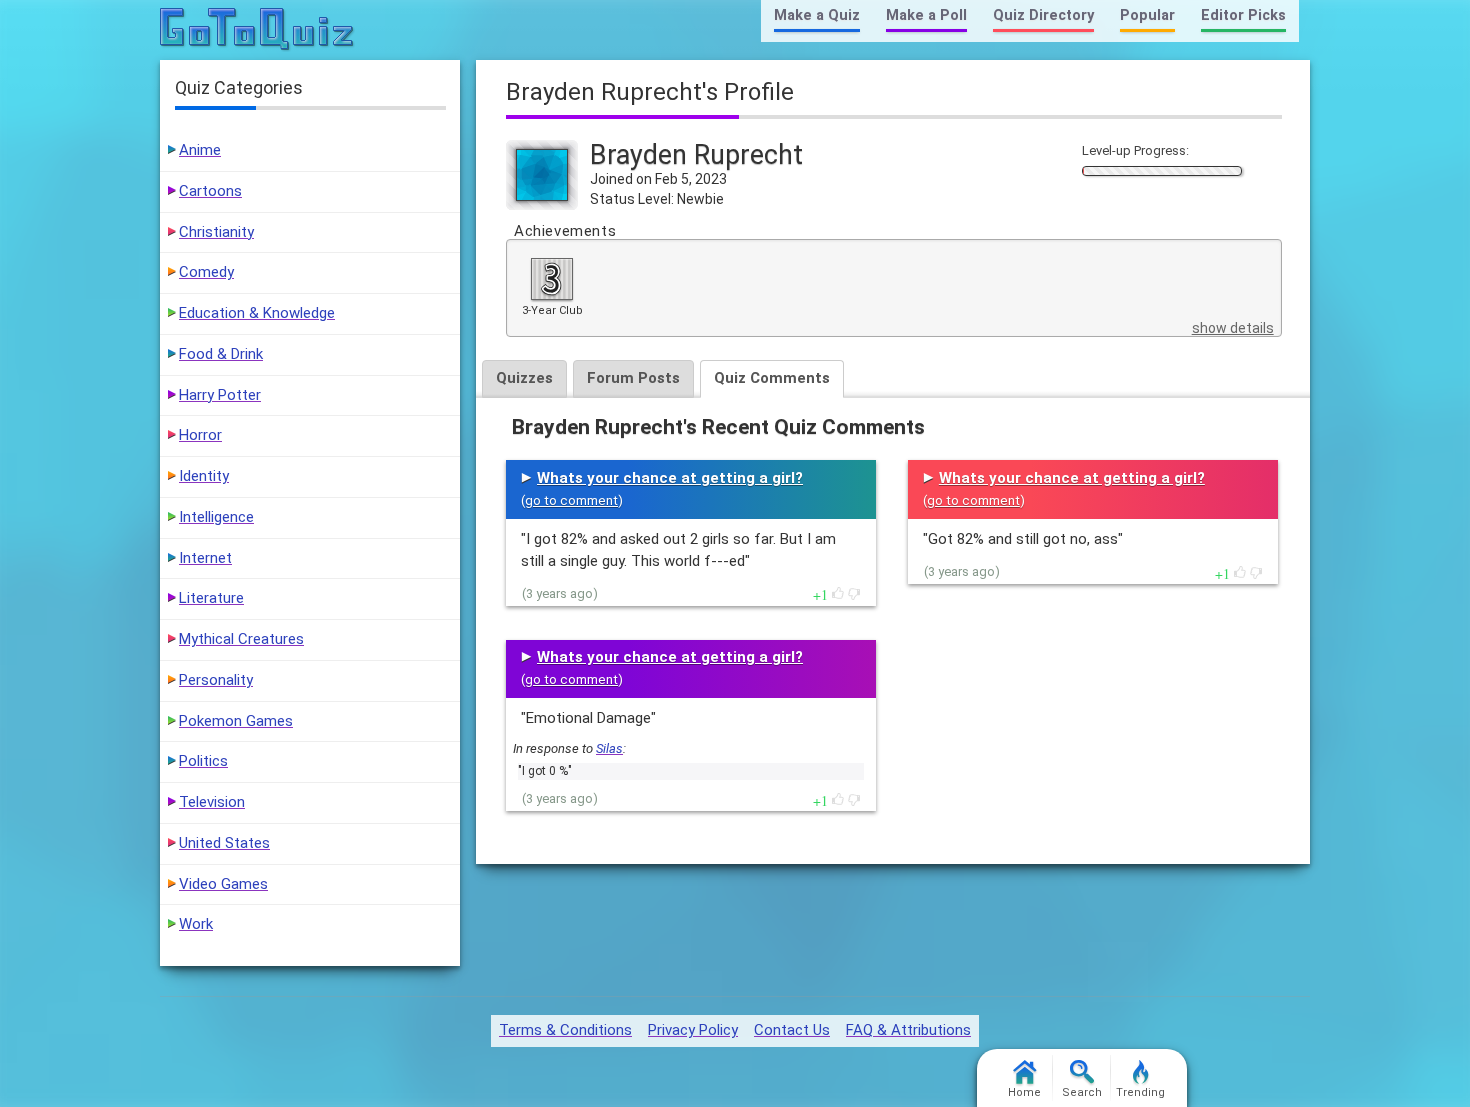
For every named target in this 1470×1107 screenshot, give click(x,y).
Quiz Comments (772, 378)
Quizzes (524, 378)
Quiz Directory (1043, 15)
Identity (204, 476)
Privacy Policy (693, 1030)
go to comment (571, 500)
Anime (200, 150)
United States (224, 843)
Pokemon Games (236, 721)
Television (212, 802)
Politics (203, 761)
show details (1233, 328)
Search (1082, 1092)
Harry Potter (220, 395)
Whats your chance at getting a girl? (670, 478)
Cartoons (210, 191)
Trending (1140, 1092)
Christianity (216, 232)
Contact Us (792, 1030)
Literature (211, 598)
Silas (609, 748)
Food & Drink (221, 354)
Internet (205, 558)
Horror (200, 435)
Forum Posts (633, 378)
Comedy (206, 272)
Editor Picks (1243, 15)
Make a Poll (926, 15)
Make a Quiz (817, 15)
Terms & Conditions (565, 1030)
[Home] (257, 30)
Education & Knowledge (257, 313)
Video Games (223, 884)
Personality (216, 680)
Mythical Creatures (241, 639)
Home (1024, 1092)
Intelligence (216, 517)
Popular (1147, 15)
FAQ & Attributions (908, 1030)
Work (196, 924)
